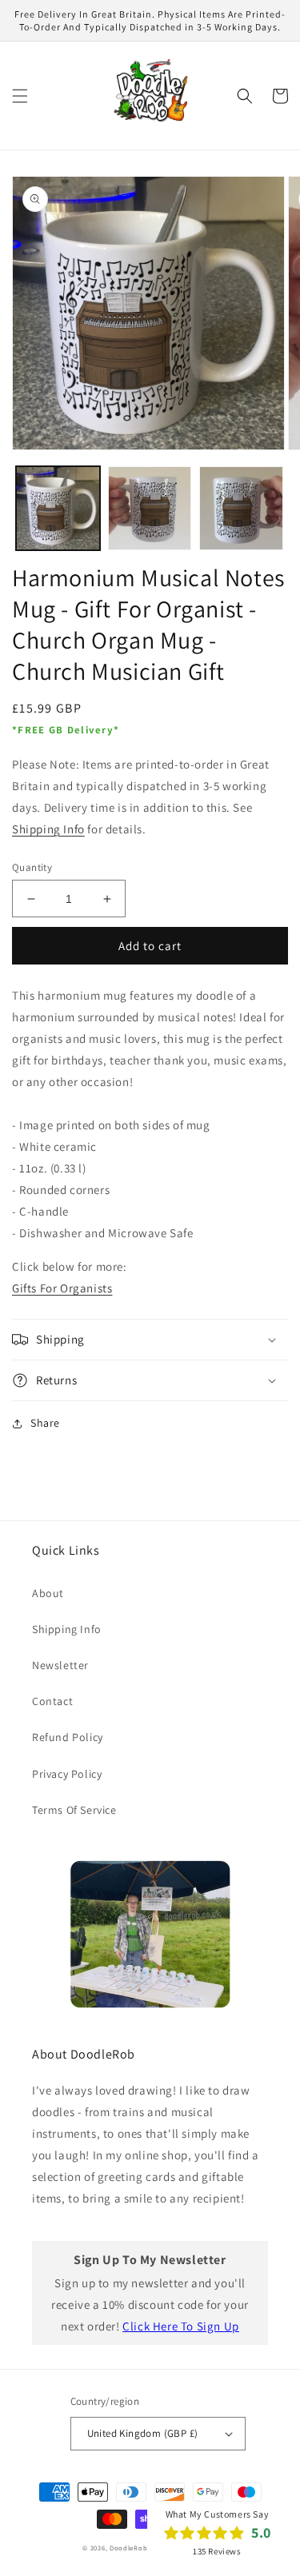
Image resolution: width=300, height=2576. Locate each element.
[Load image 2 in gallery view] (150, 508)
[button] (20, 96)
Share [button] (45, 1423)
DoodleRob (128, 2548)
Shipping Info (48, 829)
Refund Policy (68, 1737)
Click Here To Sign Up (181, 2326)
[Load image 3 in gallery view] (241, 508)
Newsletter (60, 1665)
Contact (52, 1701)
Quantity (32, 867)
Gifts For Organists (62, 1288)
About (48, 1593)
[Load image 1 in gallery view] (58, 508)
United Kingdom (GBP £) (143, 2433)
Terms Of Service (74, 1810)
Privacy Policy (67, 1774)
